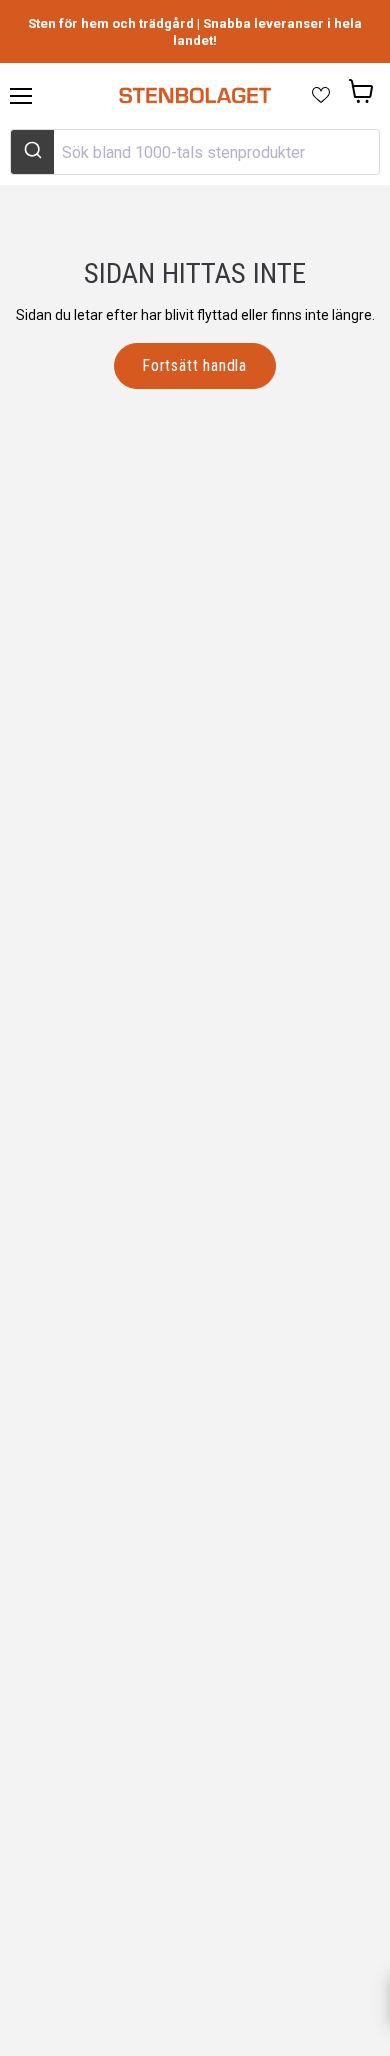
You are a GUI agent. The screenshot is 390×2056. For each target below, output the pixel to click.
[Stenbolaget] (194, 96)
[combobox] (195, 152)
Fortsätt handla (195, 365)
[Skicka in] (32, 152)
